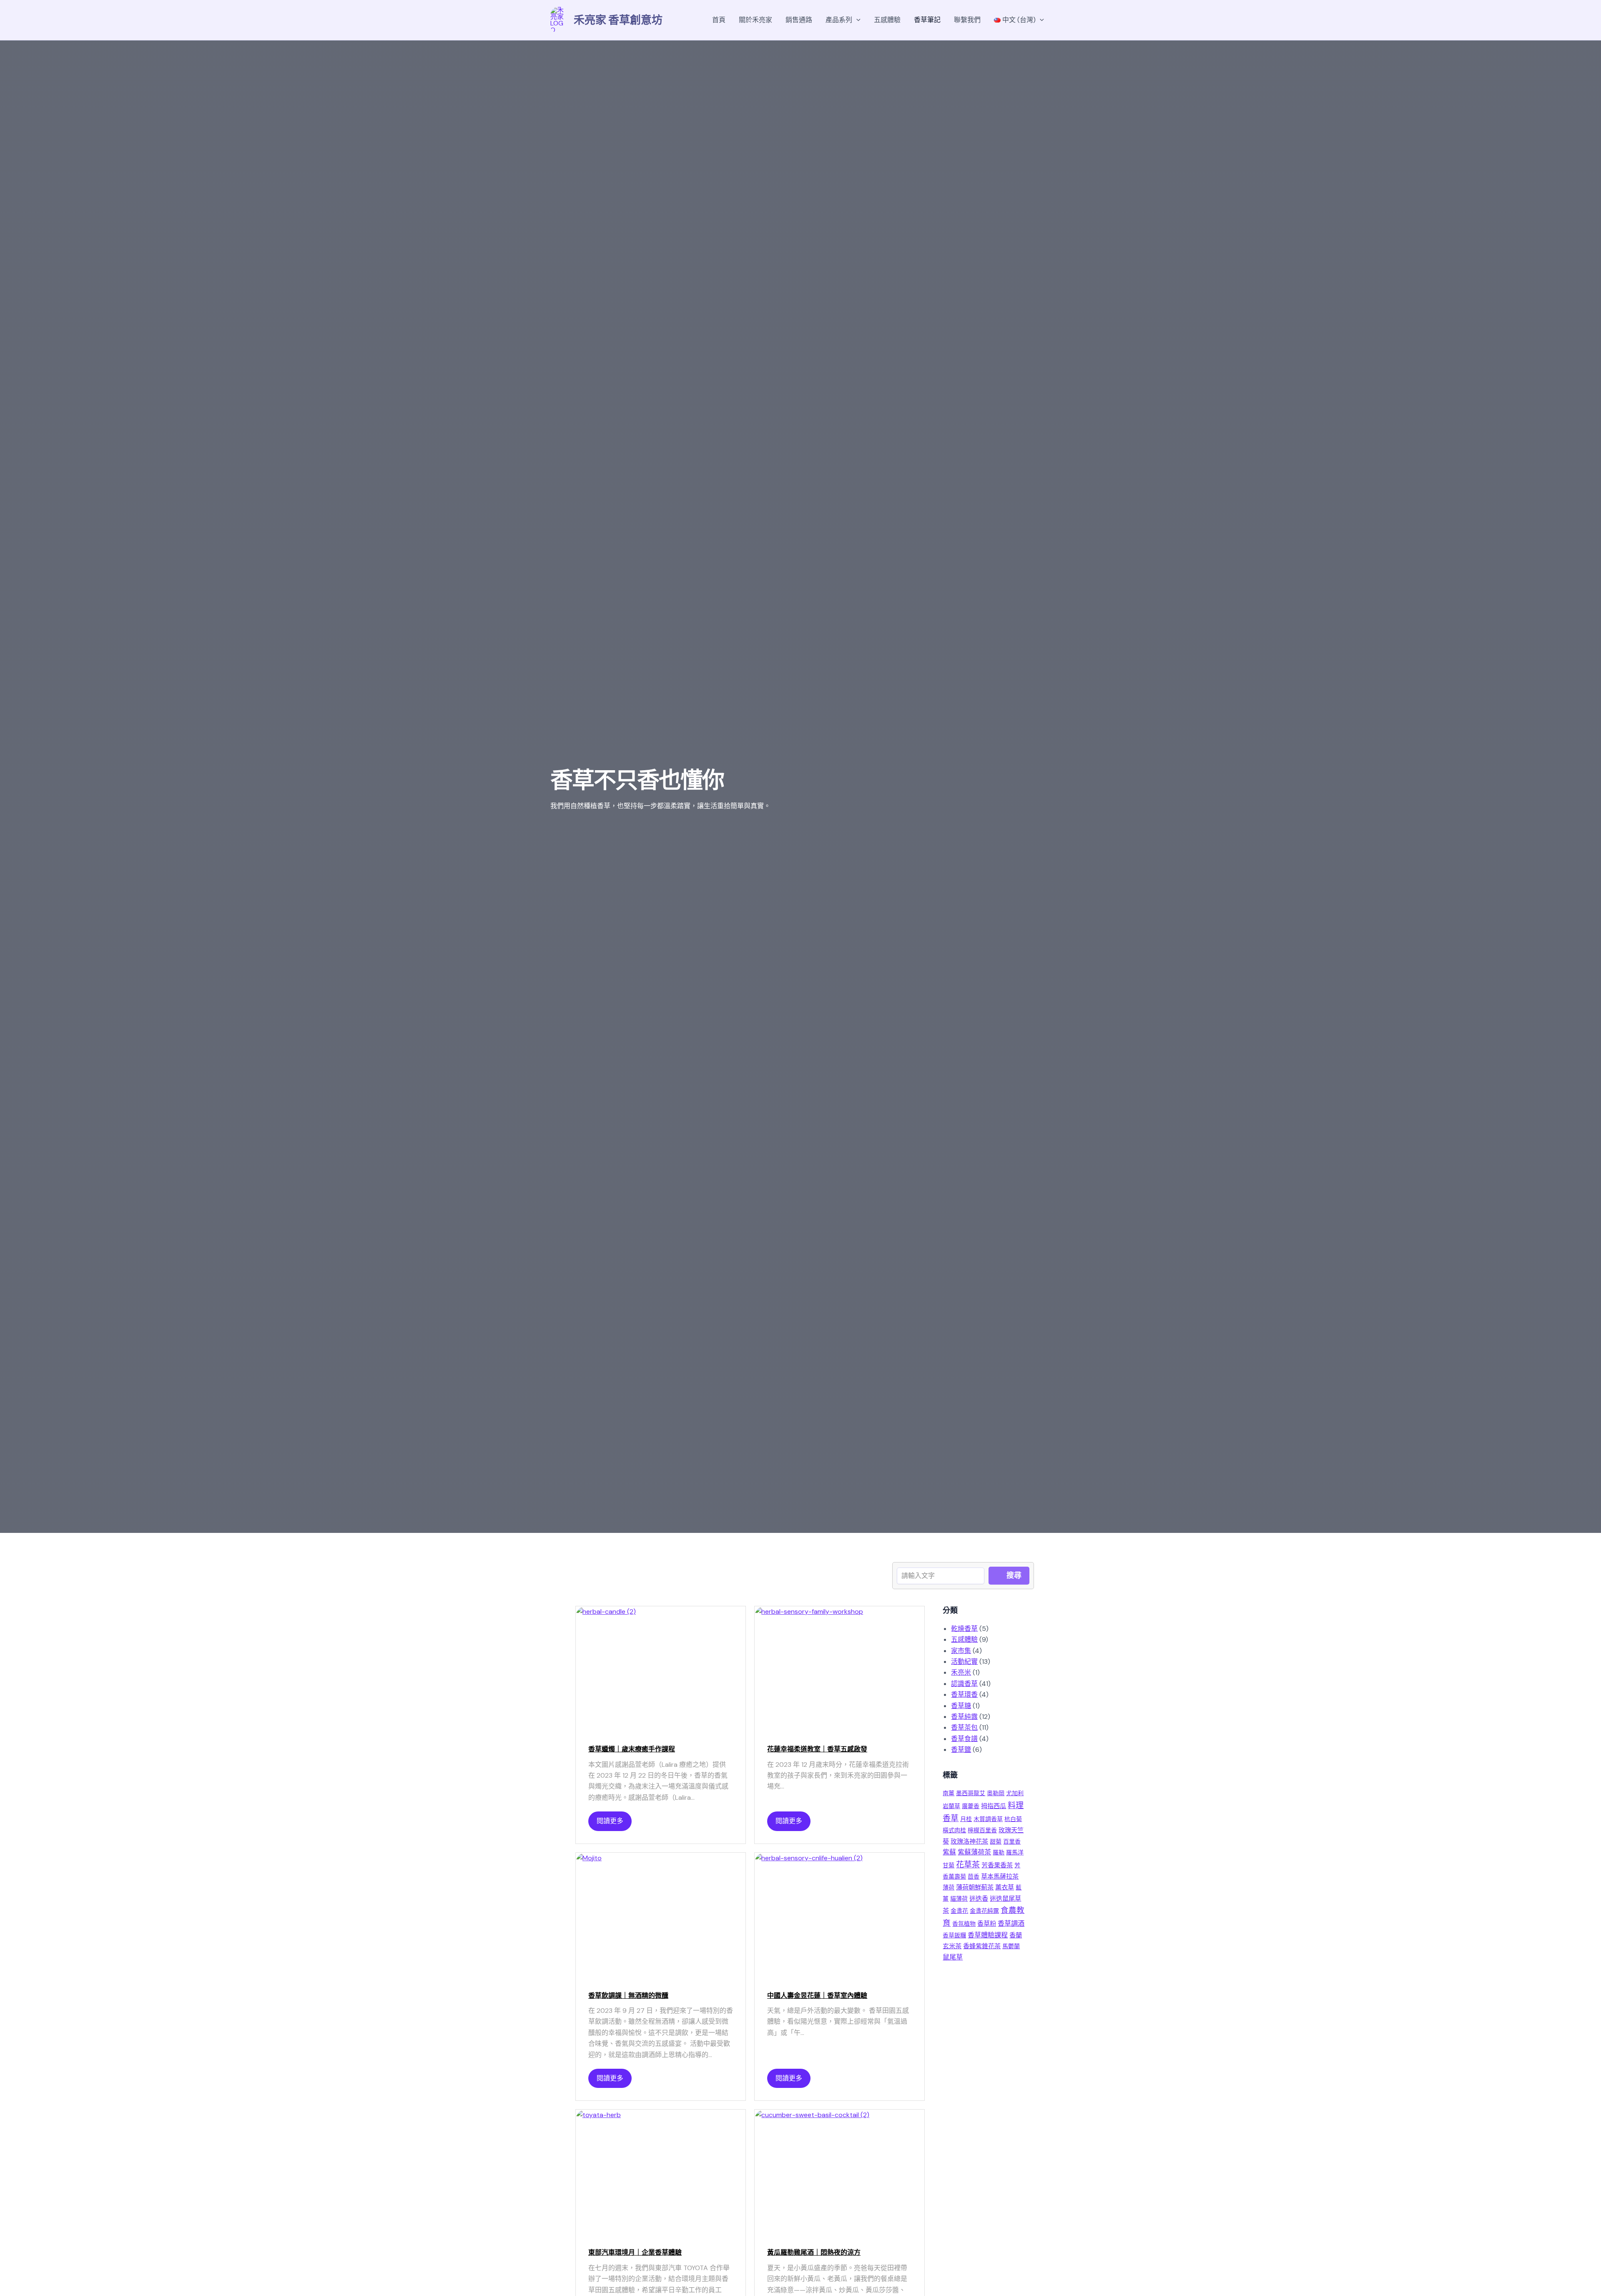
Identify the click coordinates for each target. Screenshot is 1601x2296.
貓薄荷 (959, 1899)
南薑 (949, 1793)
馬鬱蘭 (1011, 1946)
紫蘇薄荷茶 (974, 1852)
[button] (856, 20)
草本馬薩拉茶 (1000, 1876)
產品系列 (839, 20)
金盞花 (959, 1911)
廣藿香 (971, 1806)
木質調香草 (988, 1819)
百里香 (1012, 1841)
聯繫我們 (967, 20)
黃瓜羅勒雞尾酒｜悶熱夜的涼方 (814, 2252)
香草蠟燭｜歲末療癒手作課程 (632, 1749)
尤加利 (1015, 1793)
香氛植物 (964, 1924)
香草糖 (961, 1706)
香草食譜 (964, 1739)
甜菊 (996, 1841)
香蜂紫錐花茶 (982, 1946)
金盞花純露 (984, 1911)
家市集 (961, 1651)
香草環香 (964, 1694)
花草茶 (968, 1865)
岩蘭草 (951, 1806)
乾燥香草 (964, 1629)
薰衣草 (1005, 1887)
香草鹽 (961, 1750)
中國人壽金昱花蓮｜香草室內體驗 (817, 1996)
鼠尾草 (953, 1957)
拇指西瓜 (994, 1806)
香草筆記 (927, 20)
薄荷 (949, 1887)
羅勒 (999, 1852)
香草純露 (964, 1717)
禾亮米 (961, 1672)
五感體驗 (887, 20)
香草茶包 (964, 1727)
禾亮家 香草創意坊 (618, 20)
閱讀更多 (610, 1821)
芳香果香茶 (997, 1865)
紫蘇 (949, 1852)
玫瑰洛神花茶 (969, 1841)
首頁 (719, 20)
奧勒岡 (996, 1793)
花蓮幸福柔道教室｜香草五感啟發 (817, 1749)
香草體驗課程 (988, 1935)
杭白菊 (1013, 1819)
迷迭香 (979, 1899)
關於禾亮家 (755, 20)
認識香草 (964, 1684)
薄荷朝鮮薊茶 (975, 1887)
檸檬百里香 (982, 1830)
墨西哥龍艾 (971, 1793)
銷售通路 (799, 20)
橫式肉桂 (954, 1830)
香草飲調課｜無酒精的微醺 (628, 1996)
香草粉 (987, 1924)
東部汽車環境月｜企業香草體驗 (635, 2252)
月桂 (966, 1819)
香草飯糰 (954, 1935)
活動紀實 (964, 1662)
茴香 (974, 1876)
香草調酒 (1011, 1923)
